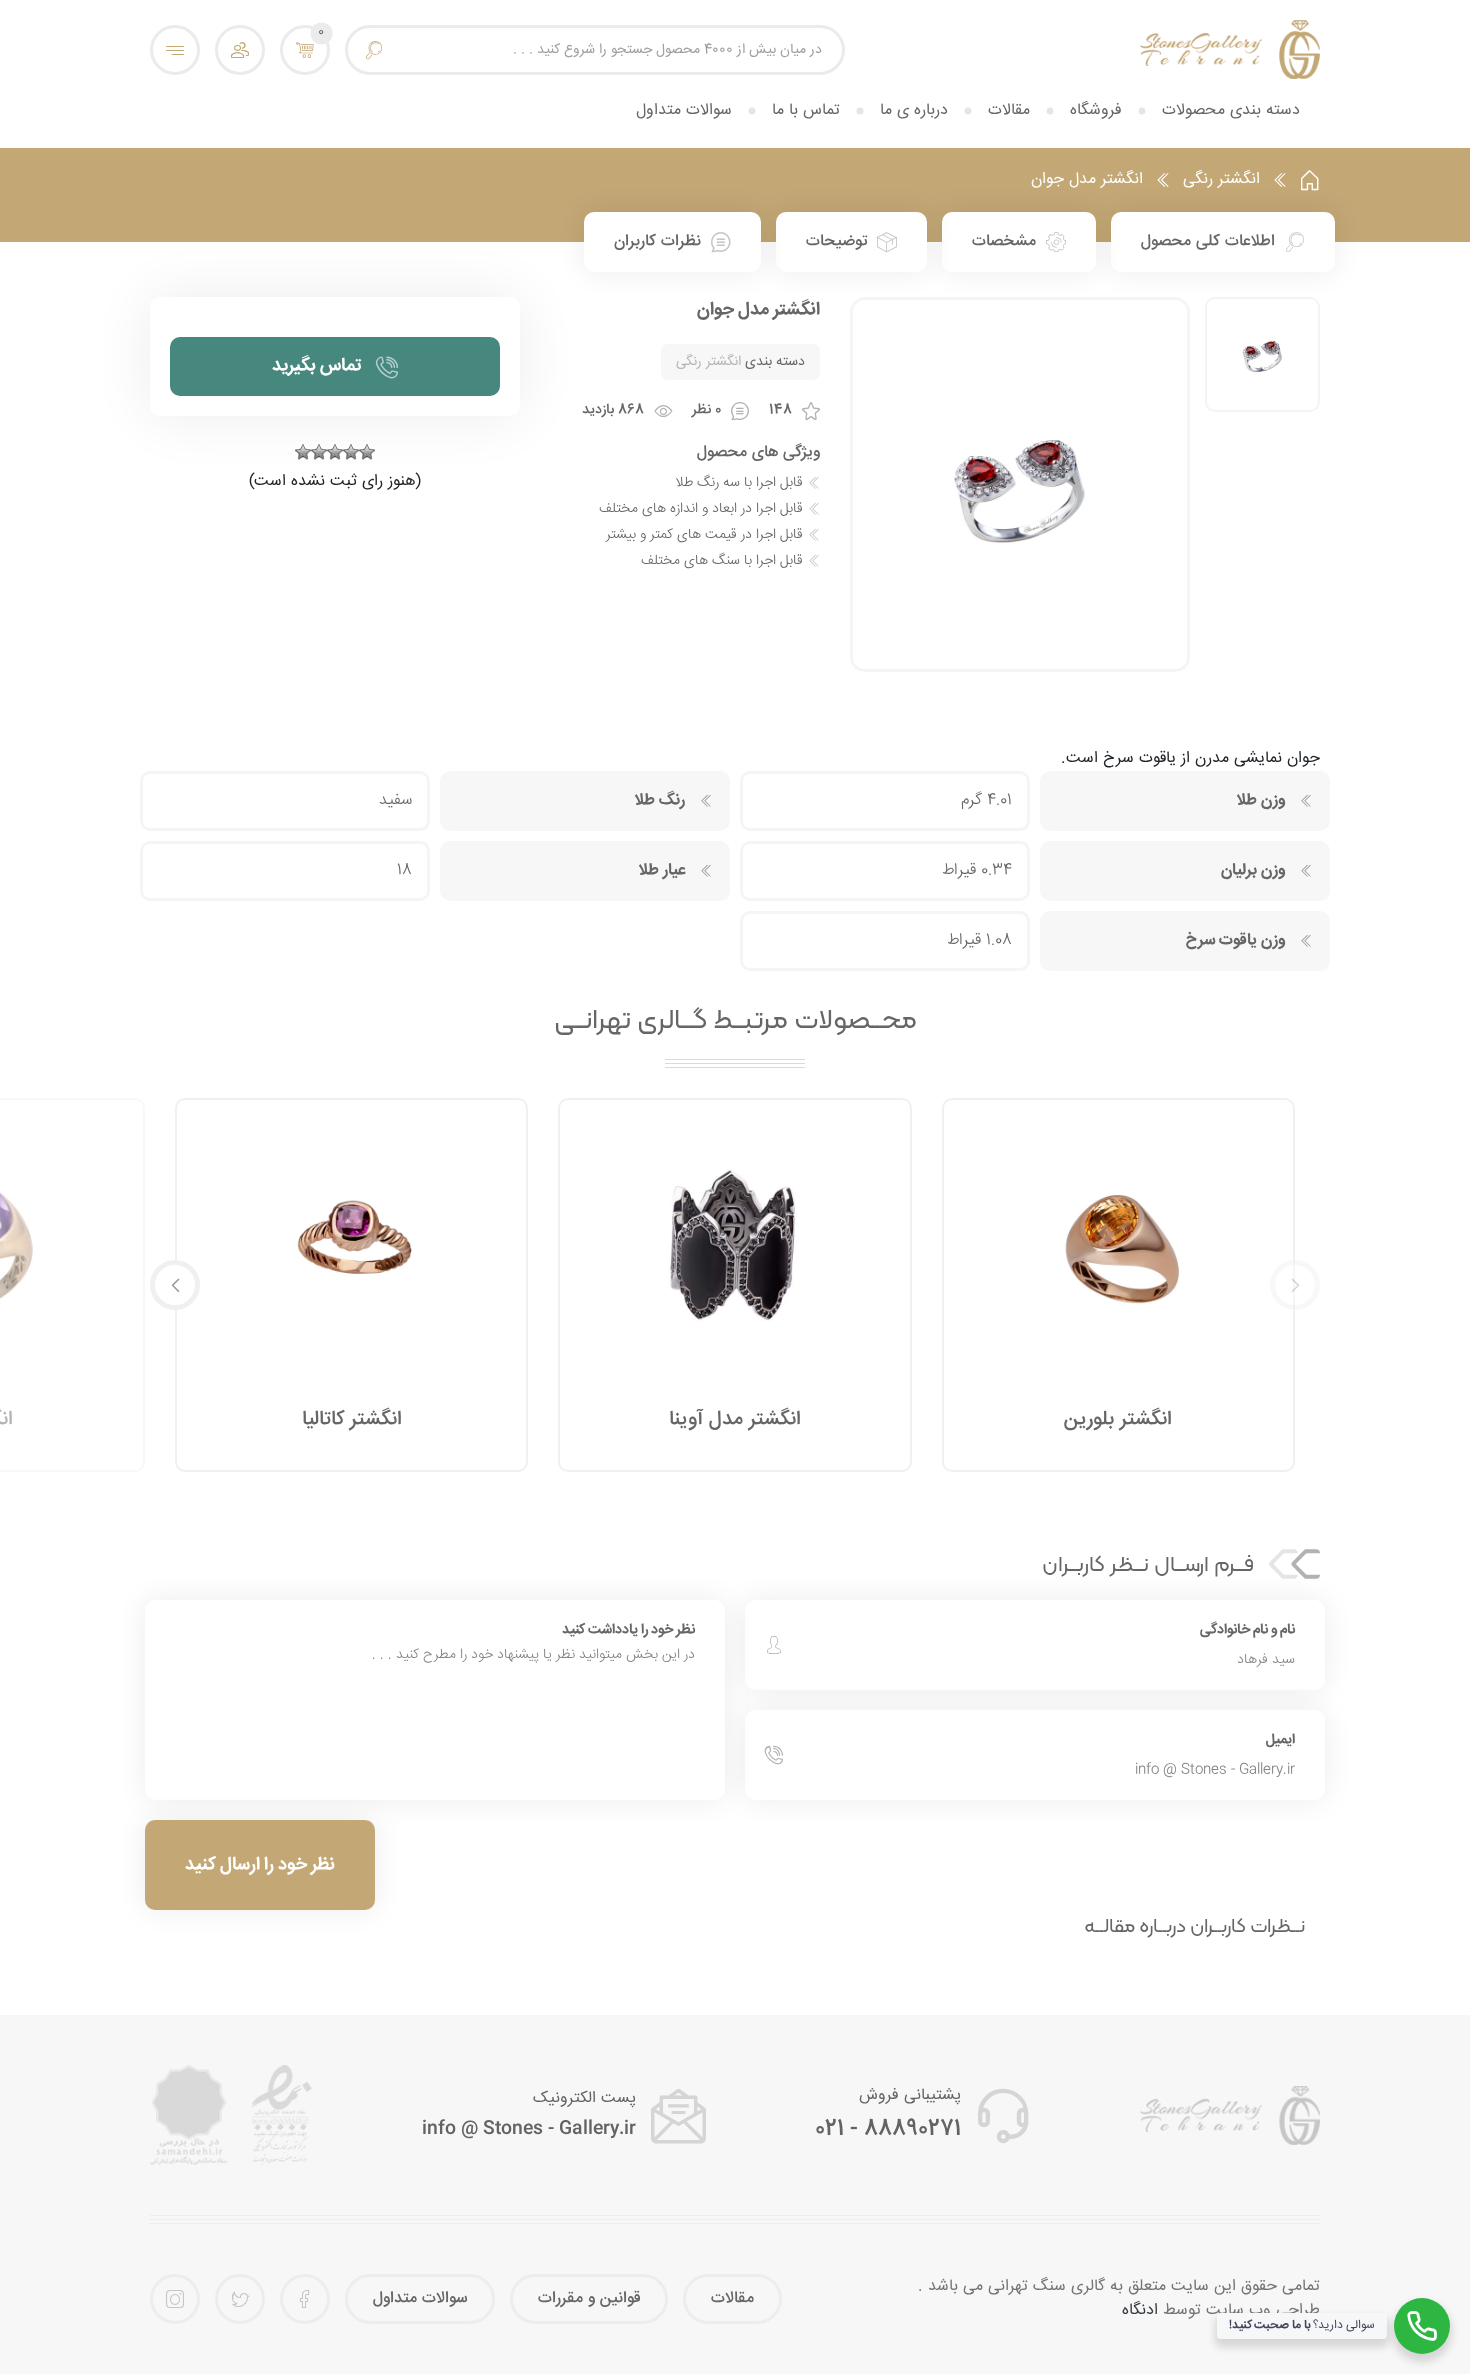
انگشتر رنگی (1221, 180)
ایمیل (1280, 1740)
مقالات (1009, 110)
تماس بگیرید (316, 366)
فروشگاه (1096, 110)
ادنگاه (1140, 2310)
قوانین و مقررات (589, 2298)
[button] (175, 1285)
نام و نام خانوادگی (1247, 1630)
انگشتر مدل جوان (1087, 180)
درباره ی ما (914, 110)
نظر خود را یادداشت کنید (628, 1630)
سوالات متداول (684, 110)
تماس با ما (806, 110)
